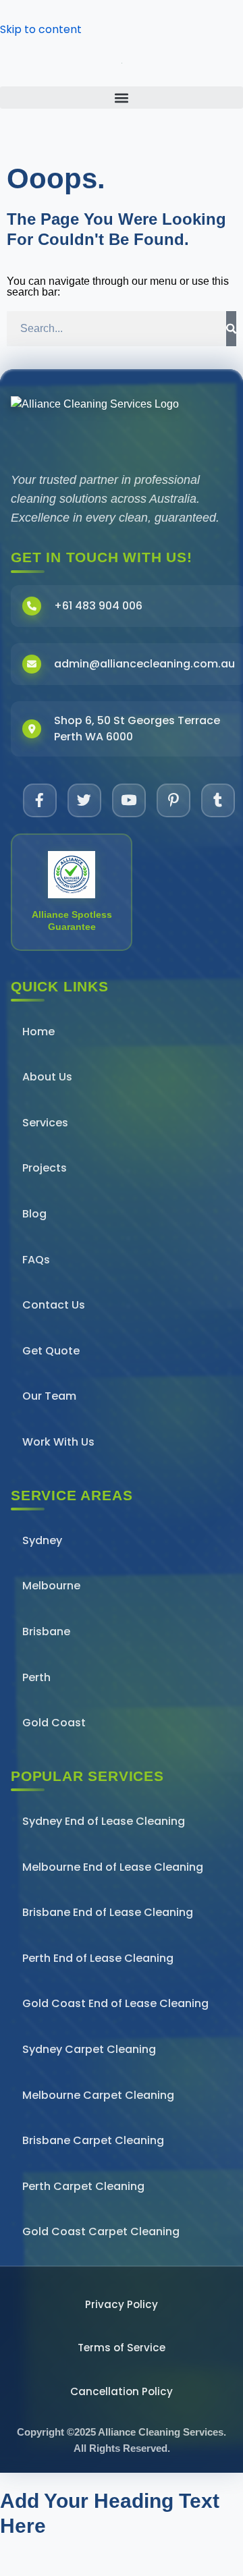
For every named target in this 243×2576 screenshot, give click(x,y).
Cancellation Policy (122, 2391)
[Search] (231, 329)
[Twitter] (84, 800)
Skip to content (41, 29)
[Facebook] (40, 800)
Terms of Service (122, 2348)
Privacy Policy (122, 2304)
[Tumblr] (218, 800)
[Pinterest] (173, 800)
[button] (122, 98)
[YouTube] (129, 800)
